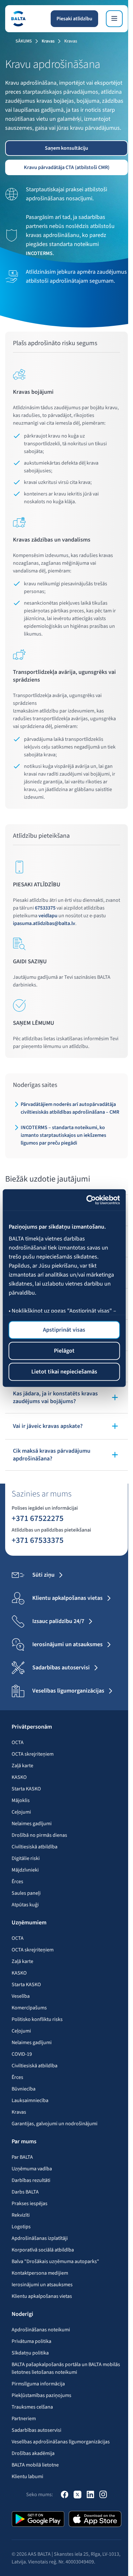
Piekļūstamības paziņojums (41, 2395)
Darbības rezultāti (31, 2180)
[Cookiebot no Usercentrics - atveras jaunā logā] (92, 1200)
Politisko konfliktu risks (37, 2019)
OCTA (18, 1742)
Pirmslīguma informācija (38, 2384)
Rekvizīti (21, 2215)
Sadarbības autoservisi (36, 2430)
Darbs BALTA (25, 2192)
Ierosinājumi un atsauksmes (42, 2285)
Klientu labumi (27, 2477)
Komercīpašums (29, 2008)
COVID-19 (22, 2054)
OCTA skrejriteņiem (33, 1754)
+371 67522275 (38, 1518)
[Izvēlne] (114, 19)
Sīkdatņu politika (30, 2353)
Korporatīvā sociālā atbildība (43, 2250)
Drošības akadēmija (33, 2453)
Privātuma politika (31, 2341)
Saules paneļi (26, 1893)
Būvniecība (24, 2089)
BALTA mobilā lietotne (35, 2465)
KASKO (19, 1777)
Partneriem (24, 2419)
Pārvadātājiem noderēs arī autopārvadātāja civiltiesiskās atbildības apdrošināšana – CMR (70, 1108)
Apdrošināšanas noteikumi (41, 2330)
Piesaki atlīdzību (74, 19)
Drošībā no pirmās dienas (39, 1835)
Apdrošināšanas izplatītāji (40, 2238)
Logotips (21, 2227)
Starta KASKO (26, 1789)
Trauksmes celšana (32, 2407)
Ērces (17, 1882)
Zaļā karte (22, 1766)
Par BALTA (22, 2157)
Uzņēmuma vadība (32, 2169)
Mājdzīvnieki (25, 1870)
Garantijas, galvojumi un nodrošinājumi (55, 2124)
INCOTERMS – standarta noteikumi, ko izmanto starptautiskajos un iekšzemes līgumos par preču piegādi (63, 1135)
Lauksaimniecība (30, 2100)
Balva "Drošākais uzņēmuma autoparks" (55, 2261)
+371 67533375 (38, 1540)
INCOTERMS (39, 253)
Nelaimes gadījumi (32, 1824)
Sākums (24, 41)
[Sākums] (18, 19)
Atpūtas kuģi (25, 1905)
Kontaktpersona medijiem (40, 2273)
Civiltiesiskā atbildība (35, 1847)
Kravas (48, 41)
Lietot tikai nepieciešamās (64, 1372)
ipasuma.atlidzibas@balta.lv (44, 923)
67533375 (45, 908)
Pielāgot (64, 1351)
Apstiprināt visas (64, 1330)
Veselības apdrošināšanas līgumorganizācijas (61, 2442)
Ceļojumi (21, 1812)
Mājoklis (21, 1800)
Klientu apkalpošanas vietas (42, 2296)
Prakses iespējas (30, 2203)
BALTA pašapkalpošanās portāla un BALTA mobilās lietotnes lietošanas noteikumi (66, 2368)
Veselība (21, 1996)
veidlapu (48, 916)
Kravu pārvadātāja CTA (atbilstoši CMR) (67, 167)
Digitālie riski (26, 1858)
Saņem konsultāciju (66, 148)
